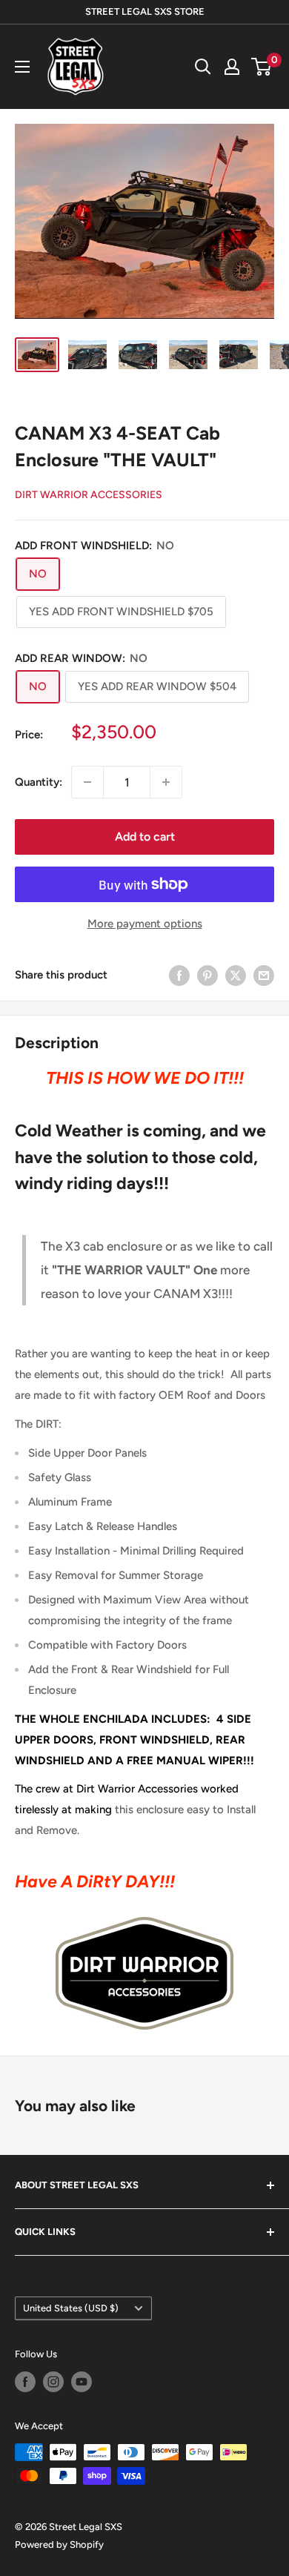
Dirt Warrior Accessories (89, 495)
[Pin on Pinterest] (207, 975)
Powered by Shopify (59, 2544)
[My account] (232, 67)
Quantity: (39, 782)
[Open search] (203, 67)
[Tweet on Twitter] (236, 975)
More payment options (145, 924)
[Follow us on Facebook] (25, 2382)
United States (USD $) (71, 2308)
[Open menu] (22, 67)
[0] (262, 67)
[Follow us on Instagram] (53, 2382)
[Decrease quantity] (87, 782)
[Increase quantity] (166, 782)
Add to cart (145, 837)
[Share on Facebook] (179, 975)
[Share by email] (264, 975)
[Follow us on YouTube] (82, 2382)
